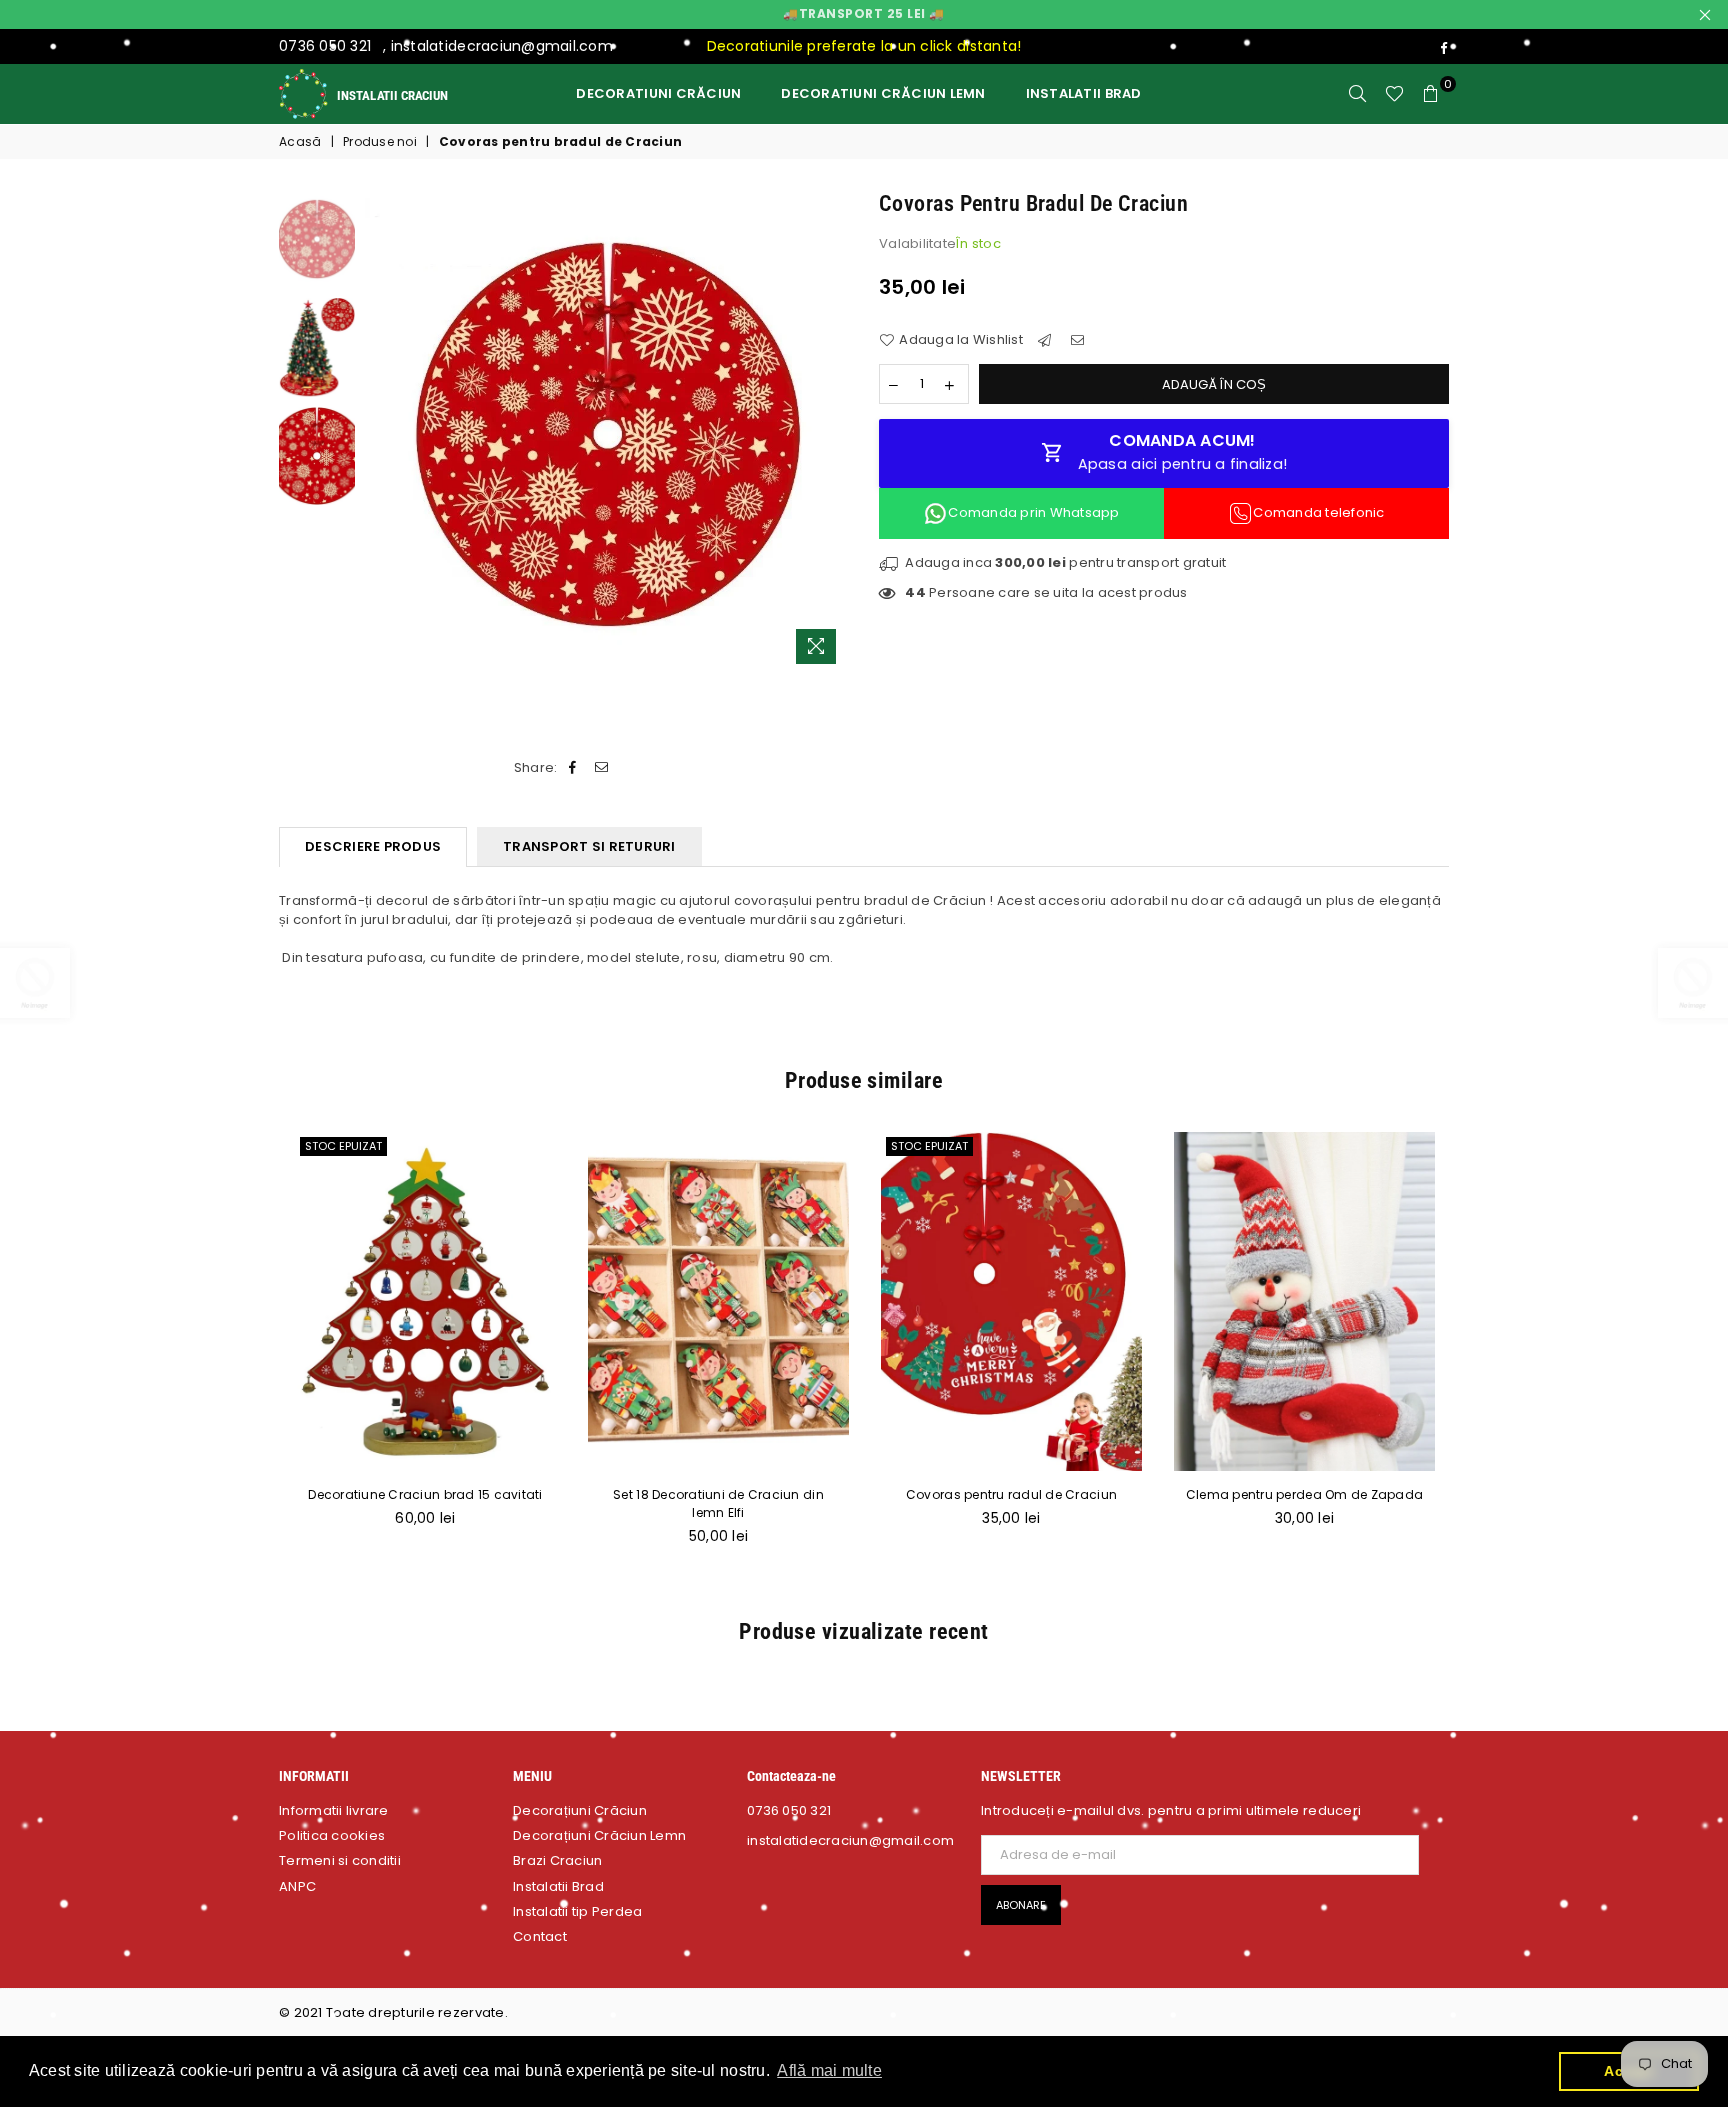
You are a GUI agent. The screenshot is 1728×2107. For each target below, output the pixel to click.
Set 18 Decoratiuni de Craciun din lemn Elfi (718, 1503)
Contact (540, 1936)
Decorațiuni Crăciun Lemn (599, 1835)
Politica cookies (332, 1835)
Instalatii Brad (1084, 93)
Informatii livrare (334, 1810)
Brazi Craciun (557, 1860)
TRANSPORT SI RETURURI (589, 846)
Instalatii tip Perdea (577, 1911)
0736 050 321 (325, 46)
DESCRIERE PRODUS (373, 846)
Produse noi (380, 142)
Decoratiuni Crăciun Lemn (883, 93)
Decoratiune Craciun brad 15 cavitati (425, 1494)
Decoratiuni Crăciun (658, 93)
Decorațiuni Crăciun (580, 1810)
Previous (382, 431)
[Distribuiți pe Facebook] (573, 768)
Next (831, 431)
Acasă (300, 142)
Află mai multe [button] (829, 2070)
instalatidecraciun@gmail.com (502, 46)
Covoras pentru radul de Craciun (1011, 1494)
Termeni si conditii (340, 1860)
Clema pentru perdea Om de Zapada (1304, 1494)
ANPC (297, 1886)
